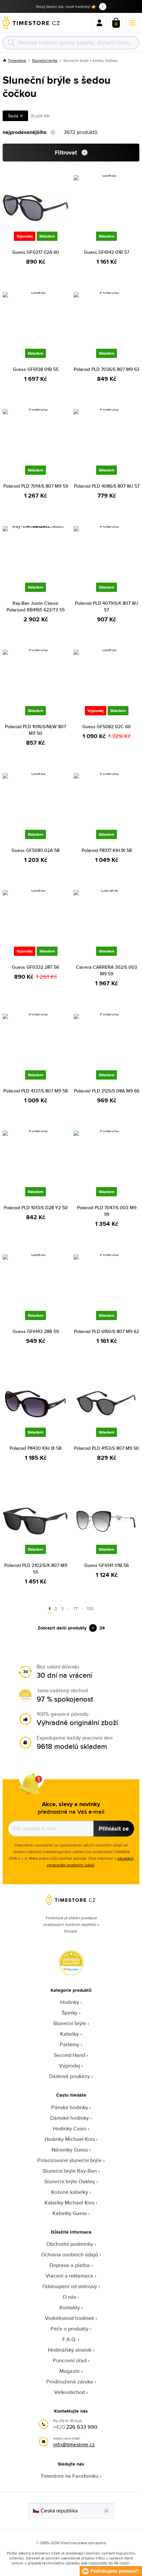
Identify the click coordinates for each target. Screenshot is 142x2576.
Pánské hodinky (70, 2107)
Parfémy (70, 2044)
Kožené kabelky (70, 2192)
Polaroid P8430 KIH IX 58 (35, 1448)
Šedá (13, 116)
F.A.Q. (70, 2339)
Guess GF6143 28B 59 (36, 1331)
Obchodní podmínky (70, 2244)
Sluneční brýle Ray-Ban (70, 2171)
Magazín (70, 2371)
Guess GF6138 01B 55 (36, 369)
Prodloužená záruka (70, 2382)
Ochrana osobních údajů (70, 2255)
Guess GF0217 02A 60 (36, 252)
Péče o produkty (70, 2329)
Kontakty (70, 2308)
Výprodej (70, 2066)
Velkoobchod (70, 2392)
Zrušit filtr (40, 116)
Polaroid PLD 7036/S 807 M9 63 (106, 369)
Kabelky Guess (70, 2213)
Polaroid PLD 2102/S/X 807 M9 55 (36, 1569)
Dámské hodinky (70, 2118)
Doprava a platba (70, 2265)
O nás (70, 2297)
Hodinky (70, 2002)
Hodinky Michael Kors (70, 2139)
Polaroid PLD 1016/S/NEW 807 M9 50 (35, 730)
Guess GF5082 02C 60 (106, 727)
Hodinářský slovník (70, 2350)
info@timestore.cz (74, 2444)
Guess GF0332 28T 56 (35, 967)
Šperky (70, 2013)
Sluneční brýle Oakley (70, 2181)
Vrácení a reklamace (70, 2276)
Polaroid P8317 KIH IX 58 (107, 850)
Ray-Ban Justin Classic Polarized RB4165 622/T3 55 (36, 606)
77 (75, 1609)
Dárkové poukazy (70, 2076)
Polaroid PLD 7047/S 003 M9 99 (107, 1211)
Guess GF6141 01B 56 (106, 1565)
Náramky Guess (70, 2150)
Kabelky (70, 2034)
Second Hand (70, 2055)
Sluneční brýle (45, 60)
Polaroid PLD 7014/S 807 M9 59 (36, 486)
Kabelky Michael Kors (70, 2203)
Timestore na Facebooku (70, 2476)
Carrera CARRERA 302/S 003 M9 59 (106, 970)
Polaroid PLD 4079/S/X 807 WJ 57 (106, 606)
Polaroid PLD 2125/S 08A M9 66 (107, 1091)
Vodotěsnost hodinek (70, 2318)
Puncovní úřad (70, 2360)
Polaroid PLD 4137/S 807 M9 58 (35, 1091)
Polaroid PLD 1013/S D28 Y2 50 (36, 1208)
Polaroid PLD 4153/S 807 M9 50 (106, 1448)
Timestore (17, 60)
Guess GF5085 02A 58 (35, 850)
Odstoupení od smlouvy (70, 2286)
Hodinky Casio (70, 2129)
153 (90, 1609)
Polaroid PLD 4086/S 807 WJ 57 (107, 486)
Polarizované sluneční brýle (70, 2160)
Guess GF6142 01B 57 (106, 252)
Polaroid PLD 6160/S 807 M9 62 (106, 1331)
